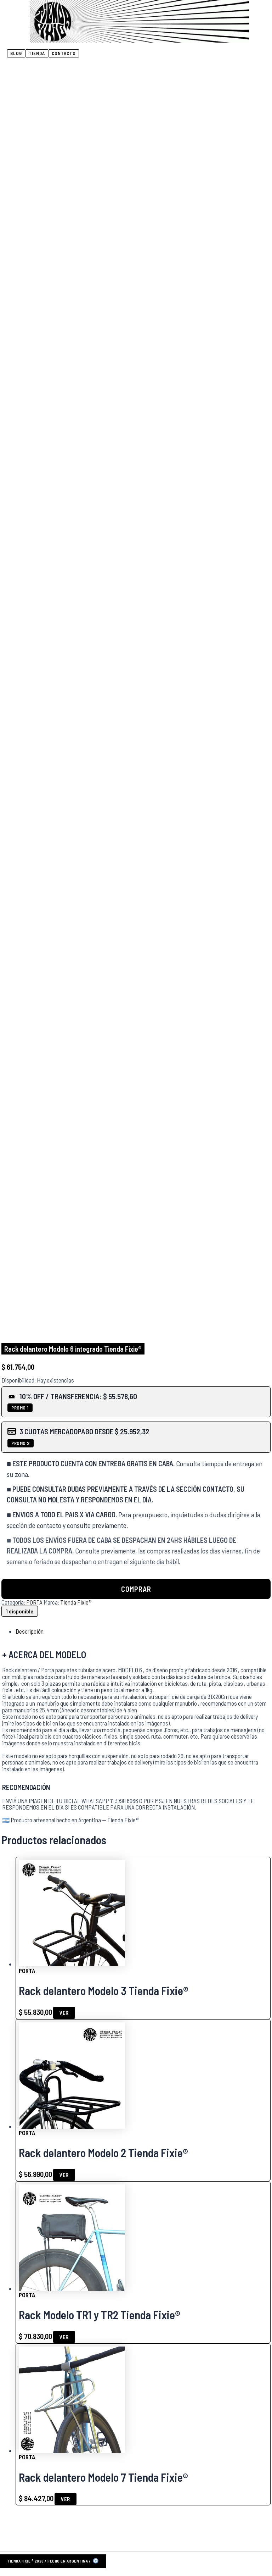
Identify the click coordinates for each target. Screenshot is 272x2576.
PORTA (34, 1602)
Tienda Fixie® (76, 1602)
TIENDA (37, 53)
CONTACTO (64, 53)
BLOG (16, 53)
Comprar (136, 1589)
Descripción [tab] (30, 1631)
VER (64, 2013)
